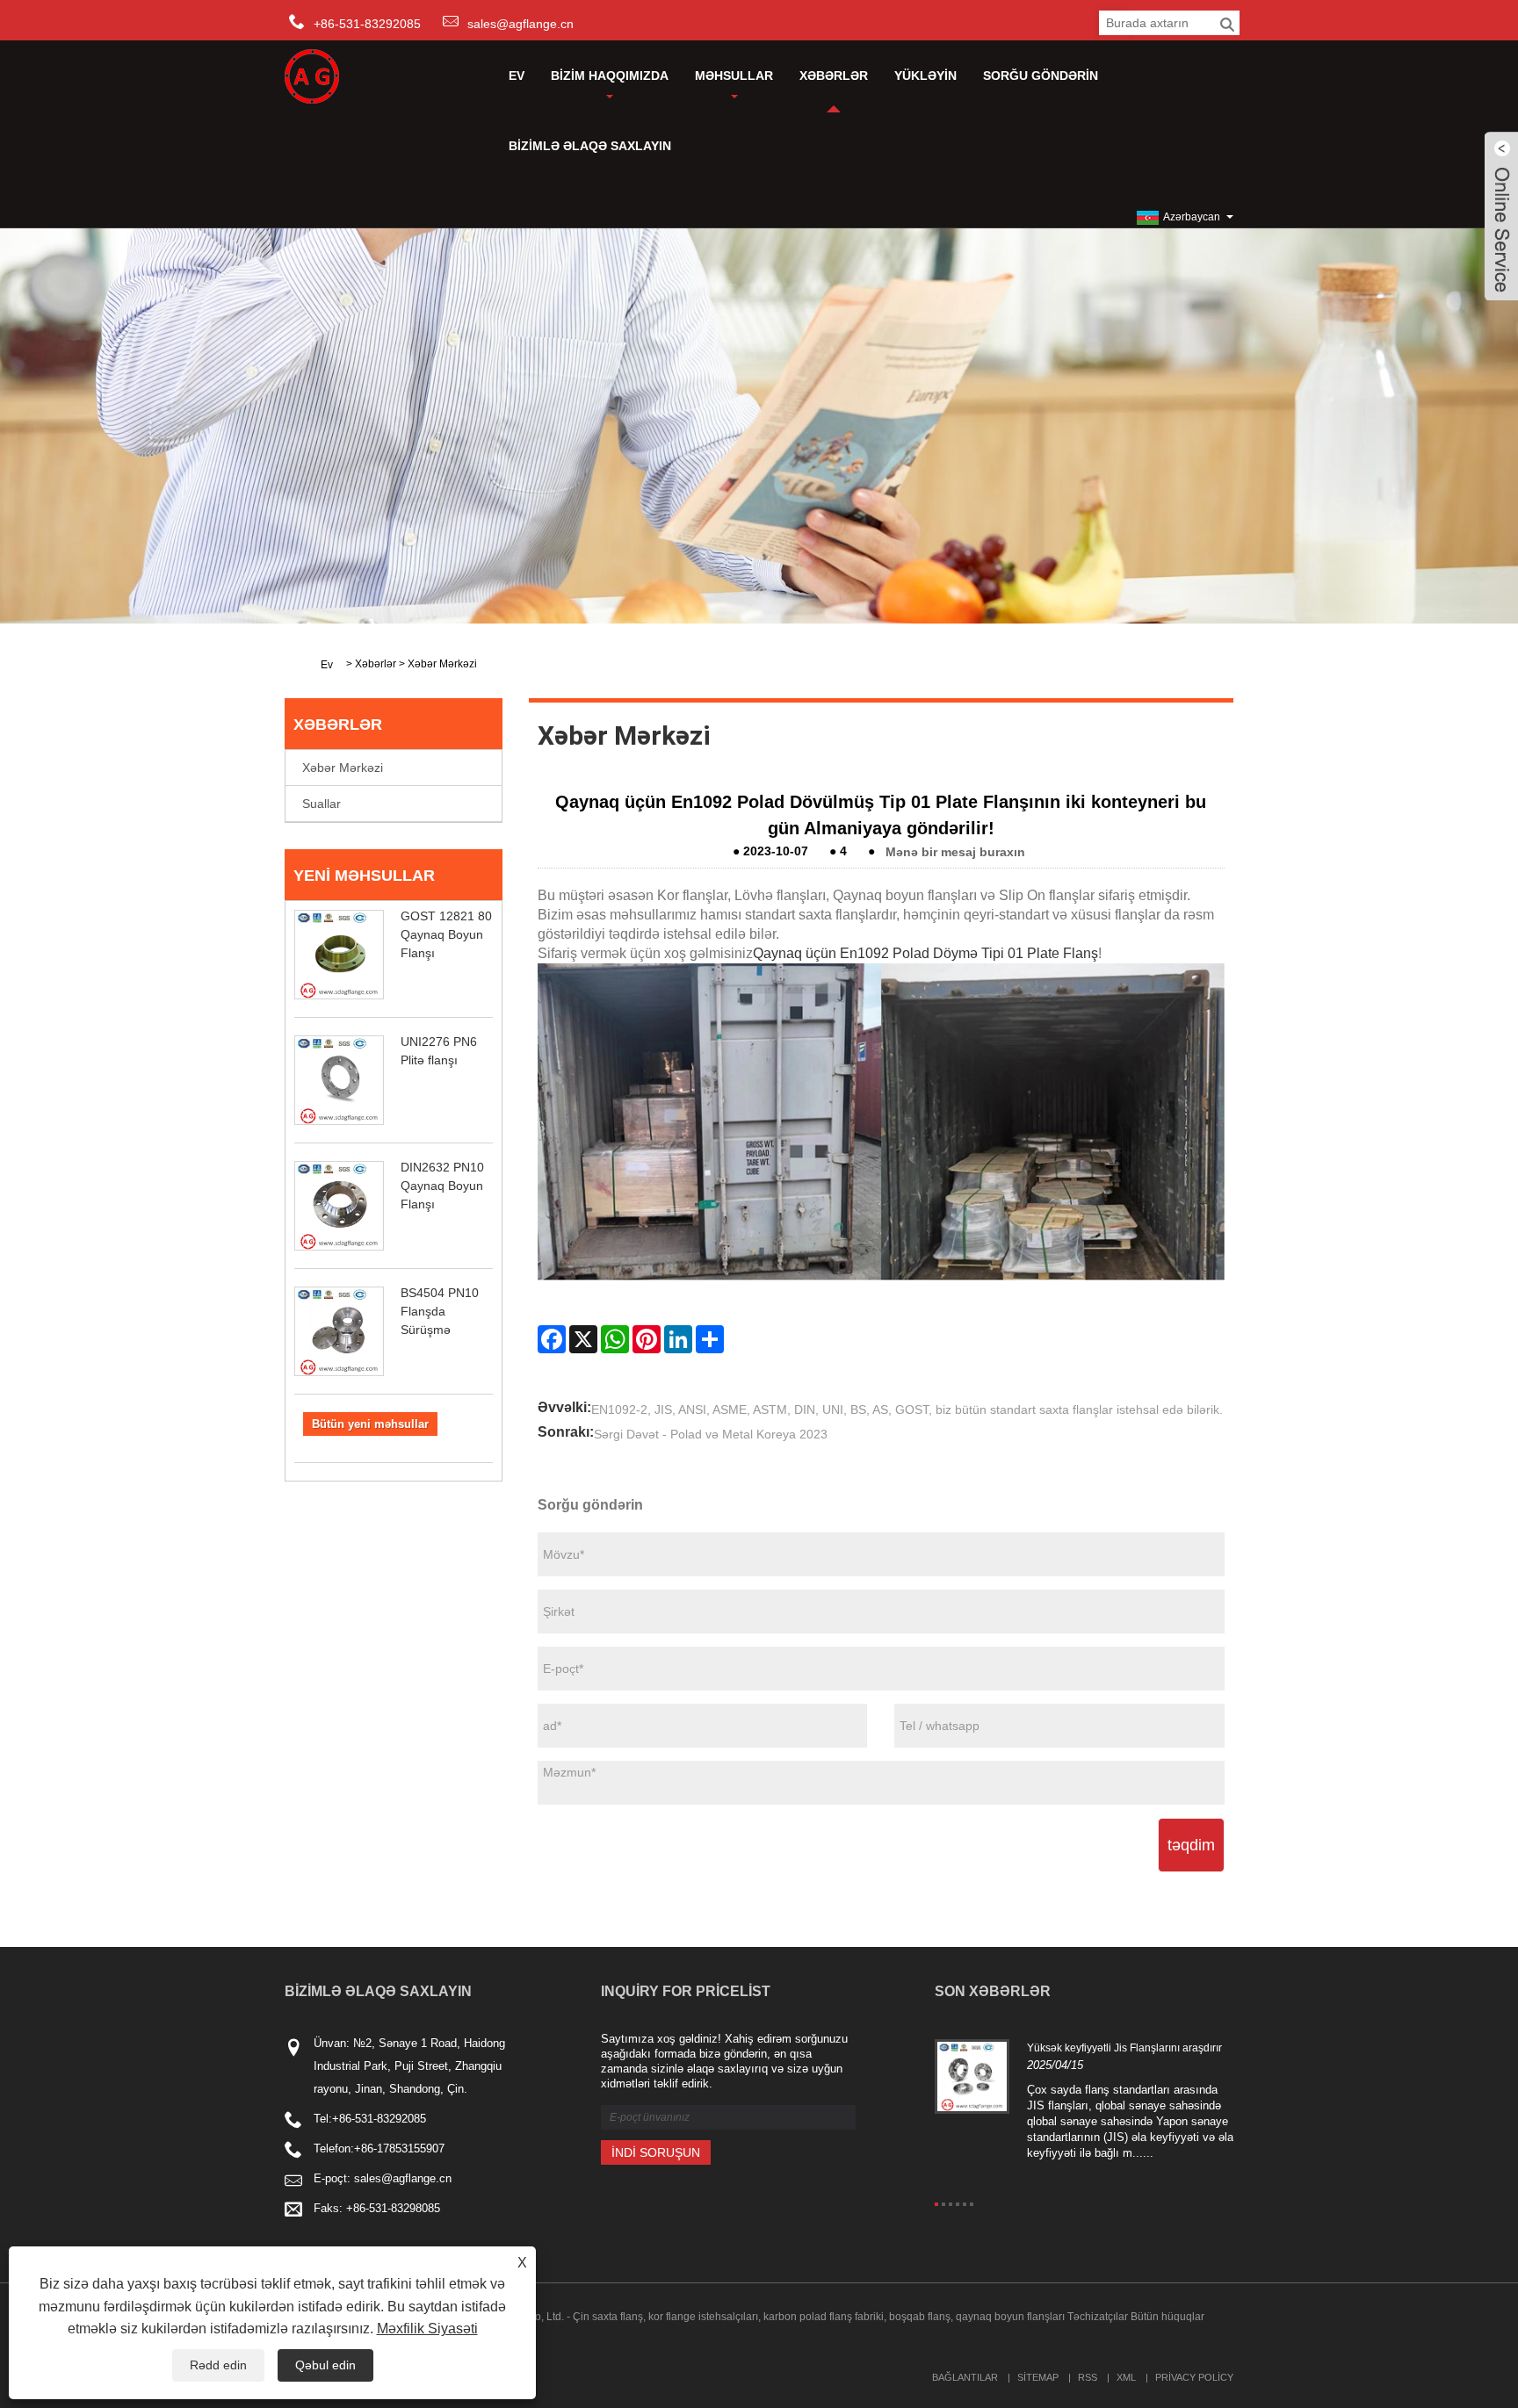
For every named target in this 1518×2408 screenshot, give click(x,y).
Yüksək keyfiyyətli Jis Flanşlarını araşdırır (1124, 2048)
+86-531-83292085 (379, 2119)
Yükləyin (925, 76)
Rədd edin (218, 2365)
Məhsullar (734, 76)
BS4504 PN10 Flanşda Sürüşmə (440, 1311)
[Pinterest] (647, 1339)
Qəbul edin (325, 2365)
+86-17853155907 (399, 2148)
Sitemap (1038, 2377)
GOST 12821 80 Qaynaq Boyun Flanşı (446, 934)
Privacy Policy (1194, 2377)
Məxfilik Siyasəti (427, 2329)
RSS (1088, 2377)
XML (1126, 2377)
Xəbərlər (834, 76)
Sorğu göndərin (1041, 76)
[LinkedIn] (678, 1339)
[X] (583, 1339)
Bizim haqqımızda (610, 76)
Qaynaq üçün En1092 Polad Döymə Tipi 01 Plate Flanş (925, 953)
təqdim (1191, 1845)
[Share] (710, 1339)
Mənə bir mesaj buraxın (955, 851)
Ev (517, 76)
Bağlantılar (965, 2377)
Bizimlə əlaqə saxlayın (590, 146)
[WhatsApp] (615, 1339)
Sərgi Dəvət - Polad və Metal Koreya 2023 (711, 1434)
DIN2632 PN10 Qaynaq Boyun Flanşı (442, 1186)
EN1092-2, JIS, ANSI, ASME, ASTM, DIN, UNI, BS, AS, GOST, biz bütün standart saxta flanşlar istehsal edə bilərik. (907, 1409)
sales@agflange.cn (520, 24)
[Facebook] (552, 1339)
